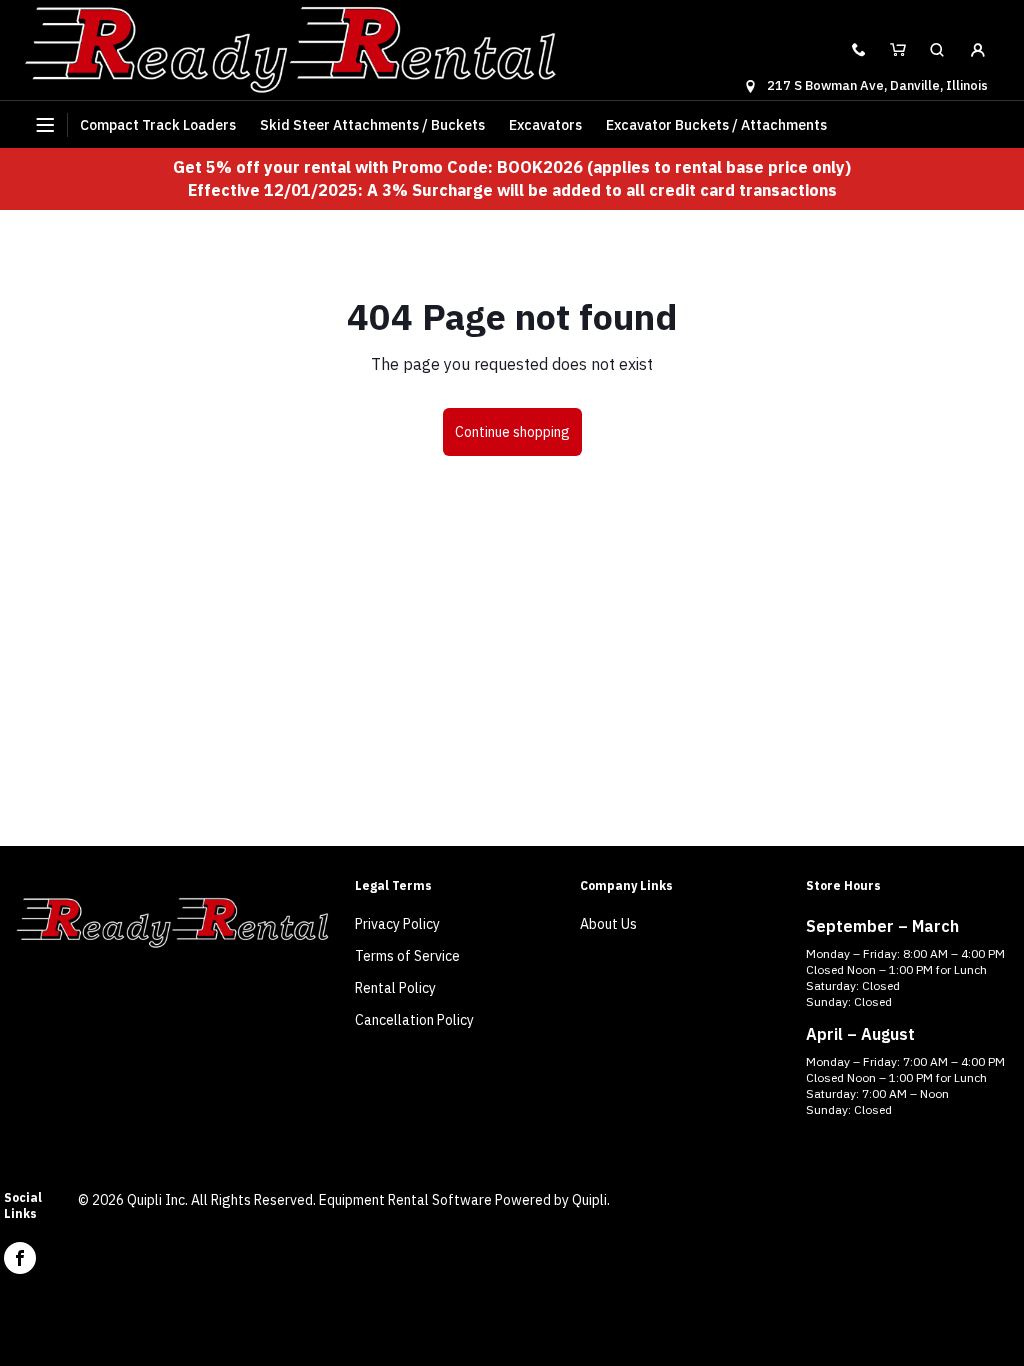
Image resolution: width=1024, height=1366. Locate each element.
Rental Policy (395, 988)
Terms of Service (407, 956)
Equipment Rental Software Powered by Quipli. (464, 1200)
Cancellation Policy (414, 1020)
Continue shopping (512, 432)
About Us (608, 924)
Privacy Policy (397, 924)
